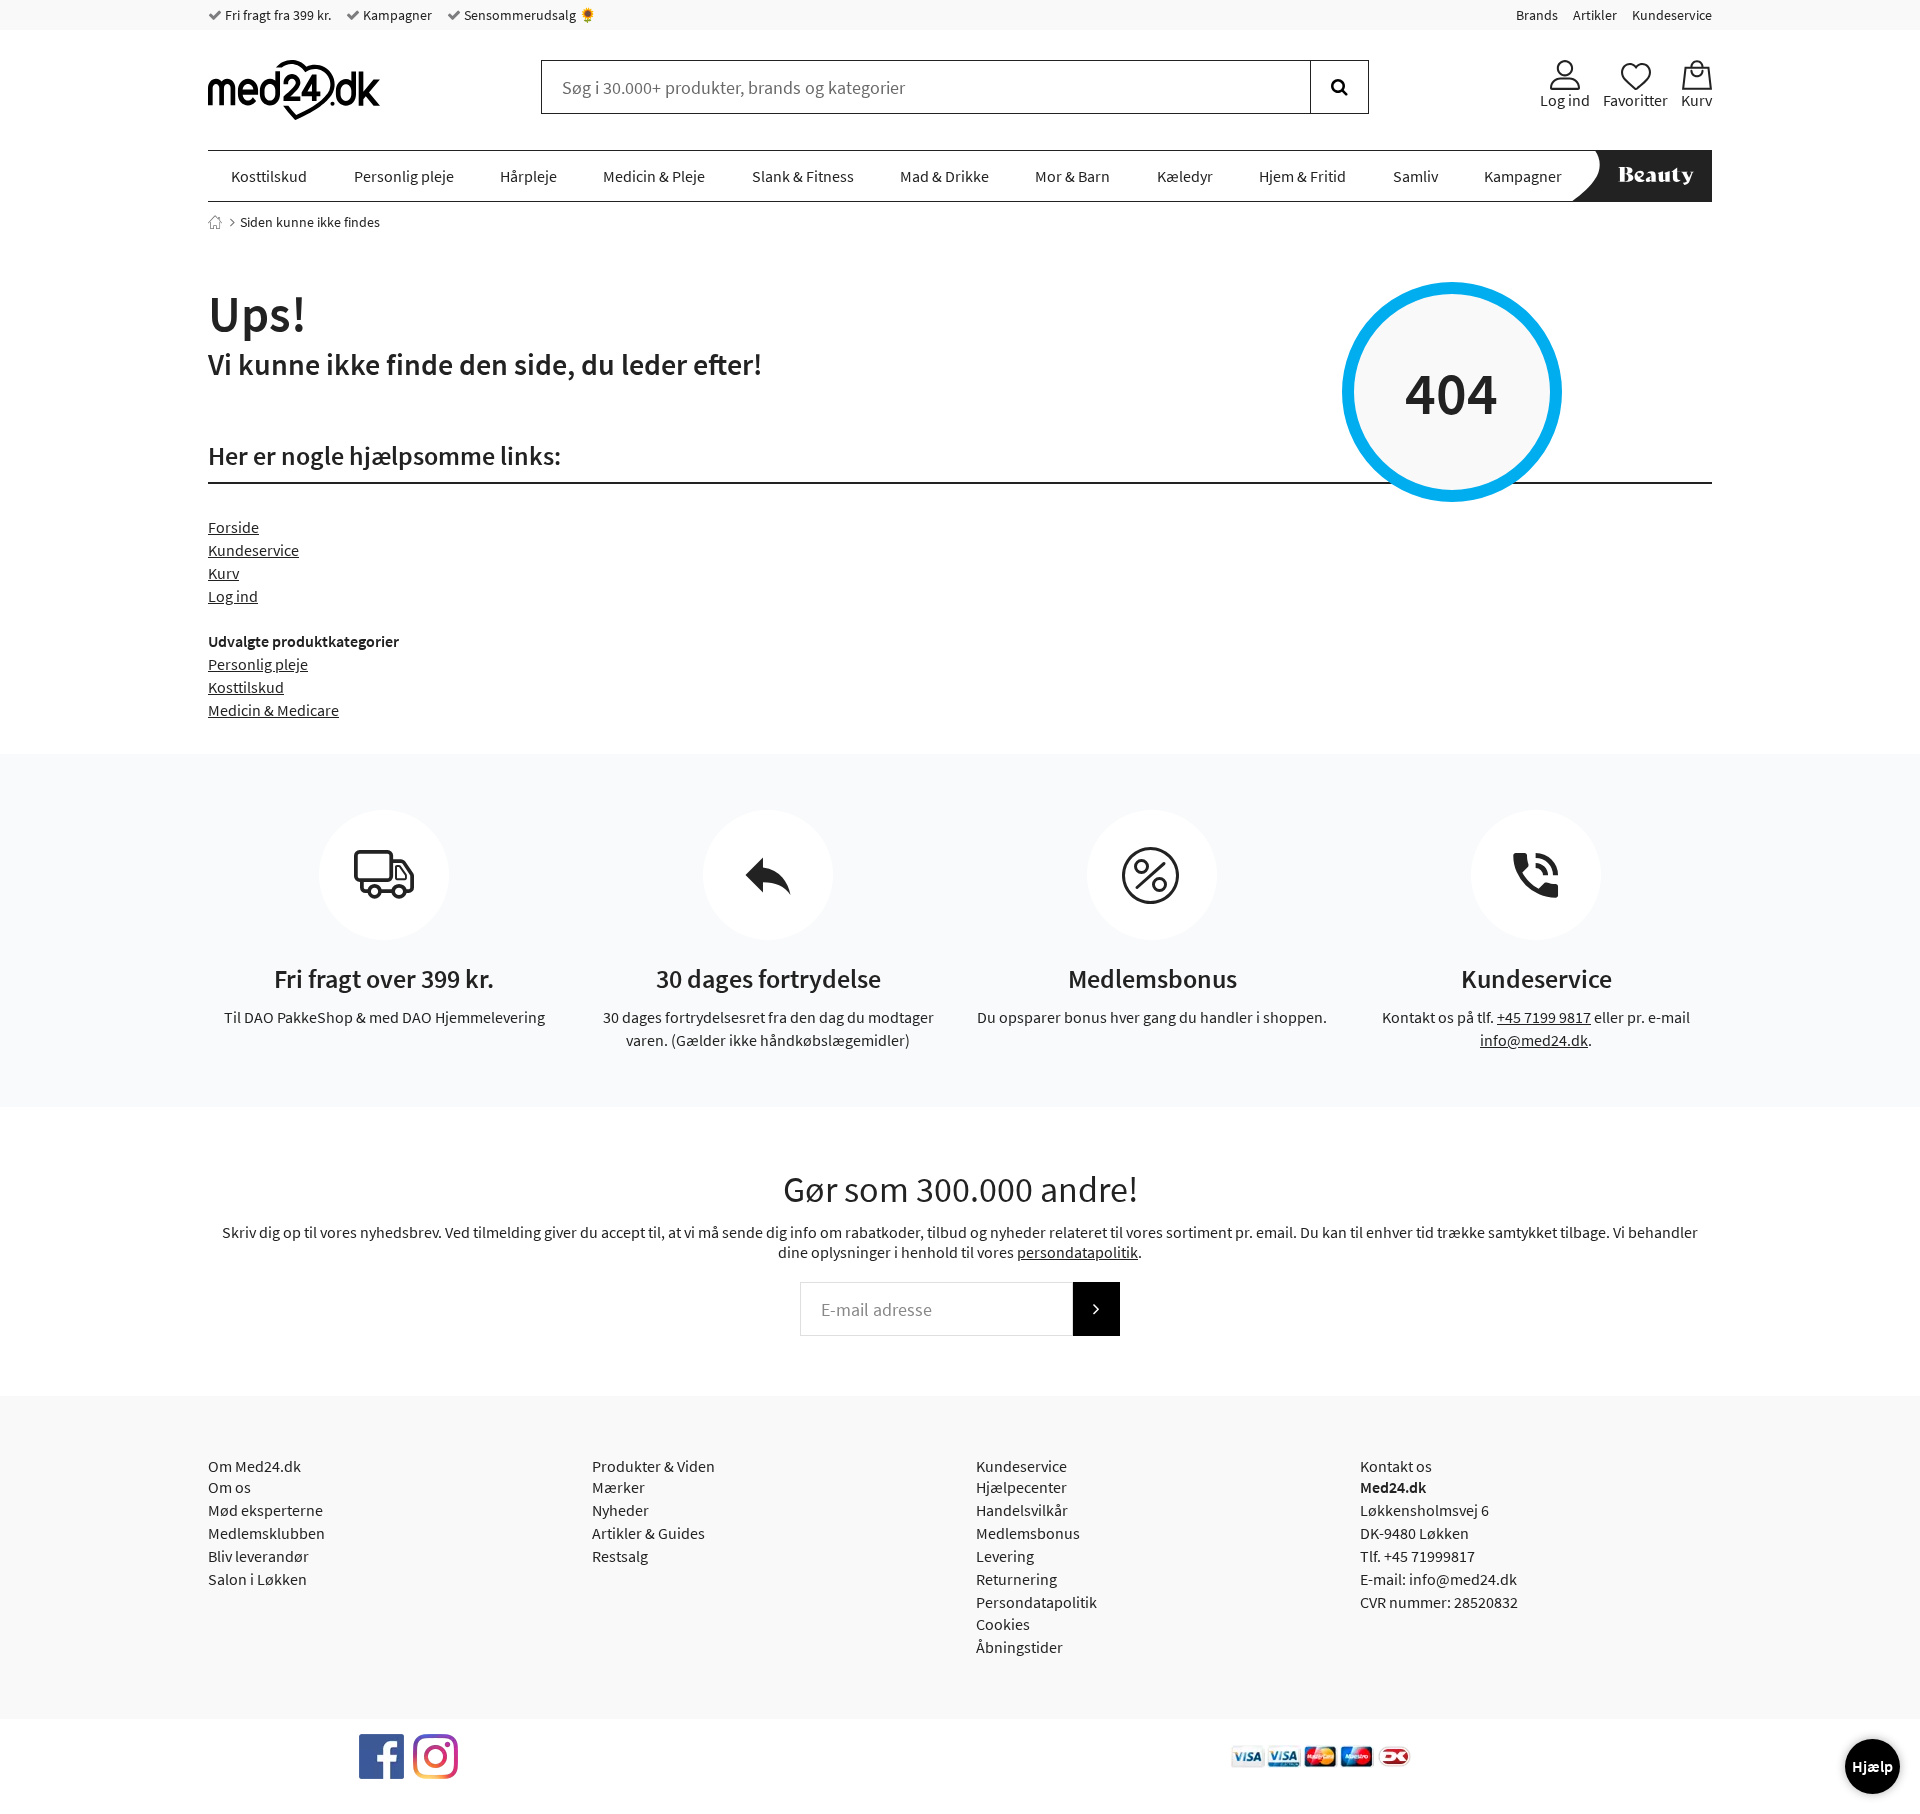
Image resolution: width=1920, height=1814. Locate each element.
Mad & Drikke (944, 176)
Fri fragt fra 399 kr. (276, 15)
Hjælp (1872, 1766)
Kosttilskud (269, 176)
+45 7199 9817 (1544, 1017)
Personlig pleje (404, 176)
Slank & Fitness (803, 176)
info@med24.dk (1534, 1040)
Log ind (233, 596)
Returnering (1016, 1579)
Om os (229, 1487)
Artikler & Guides (648, 1533)
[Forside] (215, 222)
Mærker (618, 1487)
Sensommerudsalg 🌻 (528, 15)
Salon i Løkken (257, 1579)
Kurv (223, 573)
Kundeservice (1672, 15)
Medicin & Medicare (273, 710)
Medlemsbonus (1028, 1533)
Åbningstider (1019, 1647)
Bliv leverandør (258, 1556)
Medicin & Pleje (654, 176)
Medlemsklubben (266, 1533)
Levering (1005, 1556)
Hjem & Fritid (1302, 176)
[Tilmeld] (1096, 1309)
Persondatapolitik (1036, 1602)
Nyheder (620, 1510)
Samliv (1415, 176)
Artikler (1595, 15)
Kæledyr (1185, 176)
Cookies (1003, 1624)
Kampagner (396, 15)
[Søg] (1339, 87)
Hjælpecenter (1021, 1487)
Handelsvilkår (1022, 1510)
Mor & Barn (1072, 176)
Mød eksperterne (265, 1510)
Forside (233, 527)
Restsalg (620, 1556)
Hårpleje (528, 176)
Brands (1537, 15)
